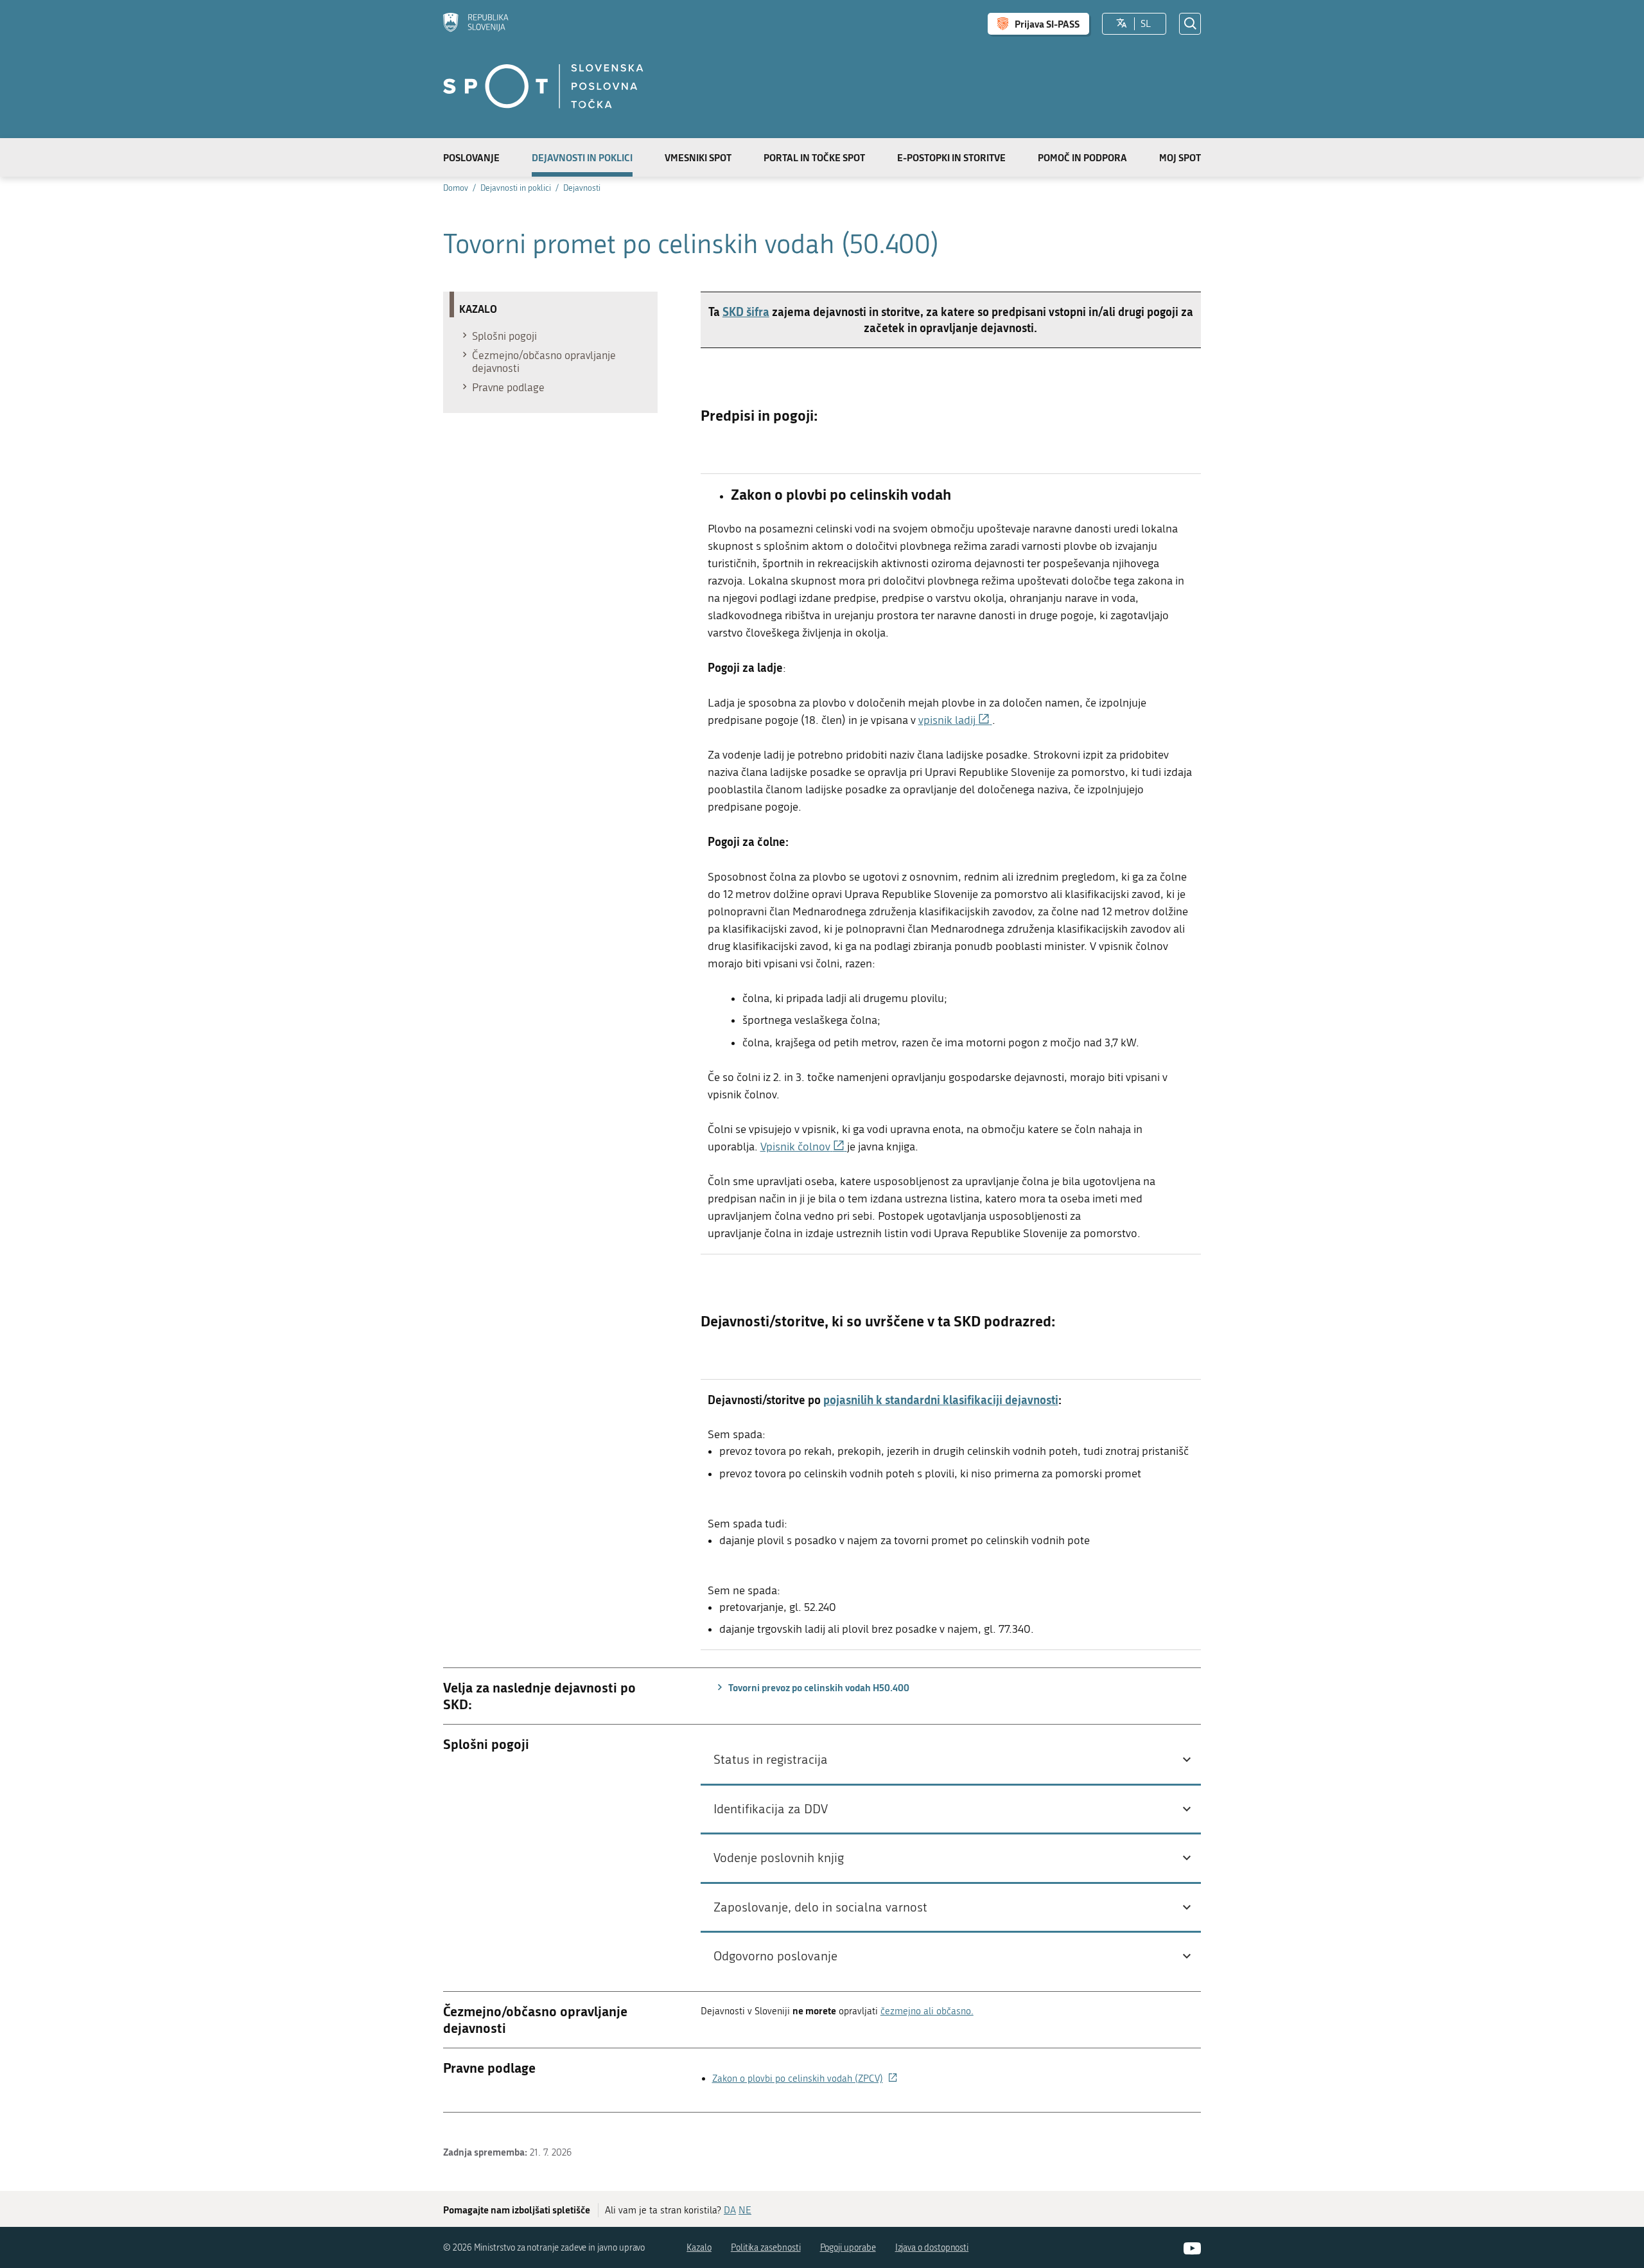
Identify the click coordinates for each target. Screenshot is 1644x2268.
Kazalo (699, 2248)
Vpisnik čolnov (804, 1147)
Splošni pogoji (504, 336)
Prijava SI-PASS (1047, 24)
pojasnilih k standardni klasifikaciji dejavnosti (941, 1400)
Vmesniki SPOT (698, 157)
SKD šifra (746, 312)
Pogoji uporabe (848, 2248)
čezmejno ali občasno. (927, 2011)
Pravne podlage (508, 387)
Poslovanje (471, 157)
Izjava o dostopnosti (932, 2248)
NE (745, 2210)
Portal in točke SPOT (814, 157)
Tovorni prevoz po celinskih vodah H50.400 (818, 1687)
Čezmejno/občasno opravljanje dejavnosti (544, 362)
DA (730, 2210)
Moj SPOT (1180, 157)
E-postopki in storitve (951, 157)
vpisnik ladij (955, 720)
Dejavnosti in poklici (582, 157)
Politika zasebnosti (766, 2248)
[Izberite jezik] (1122, 24)
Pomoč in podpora (1082, 157)
